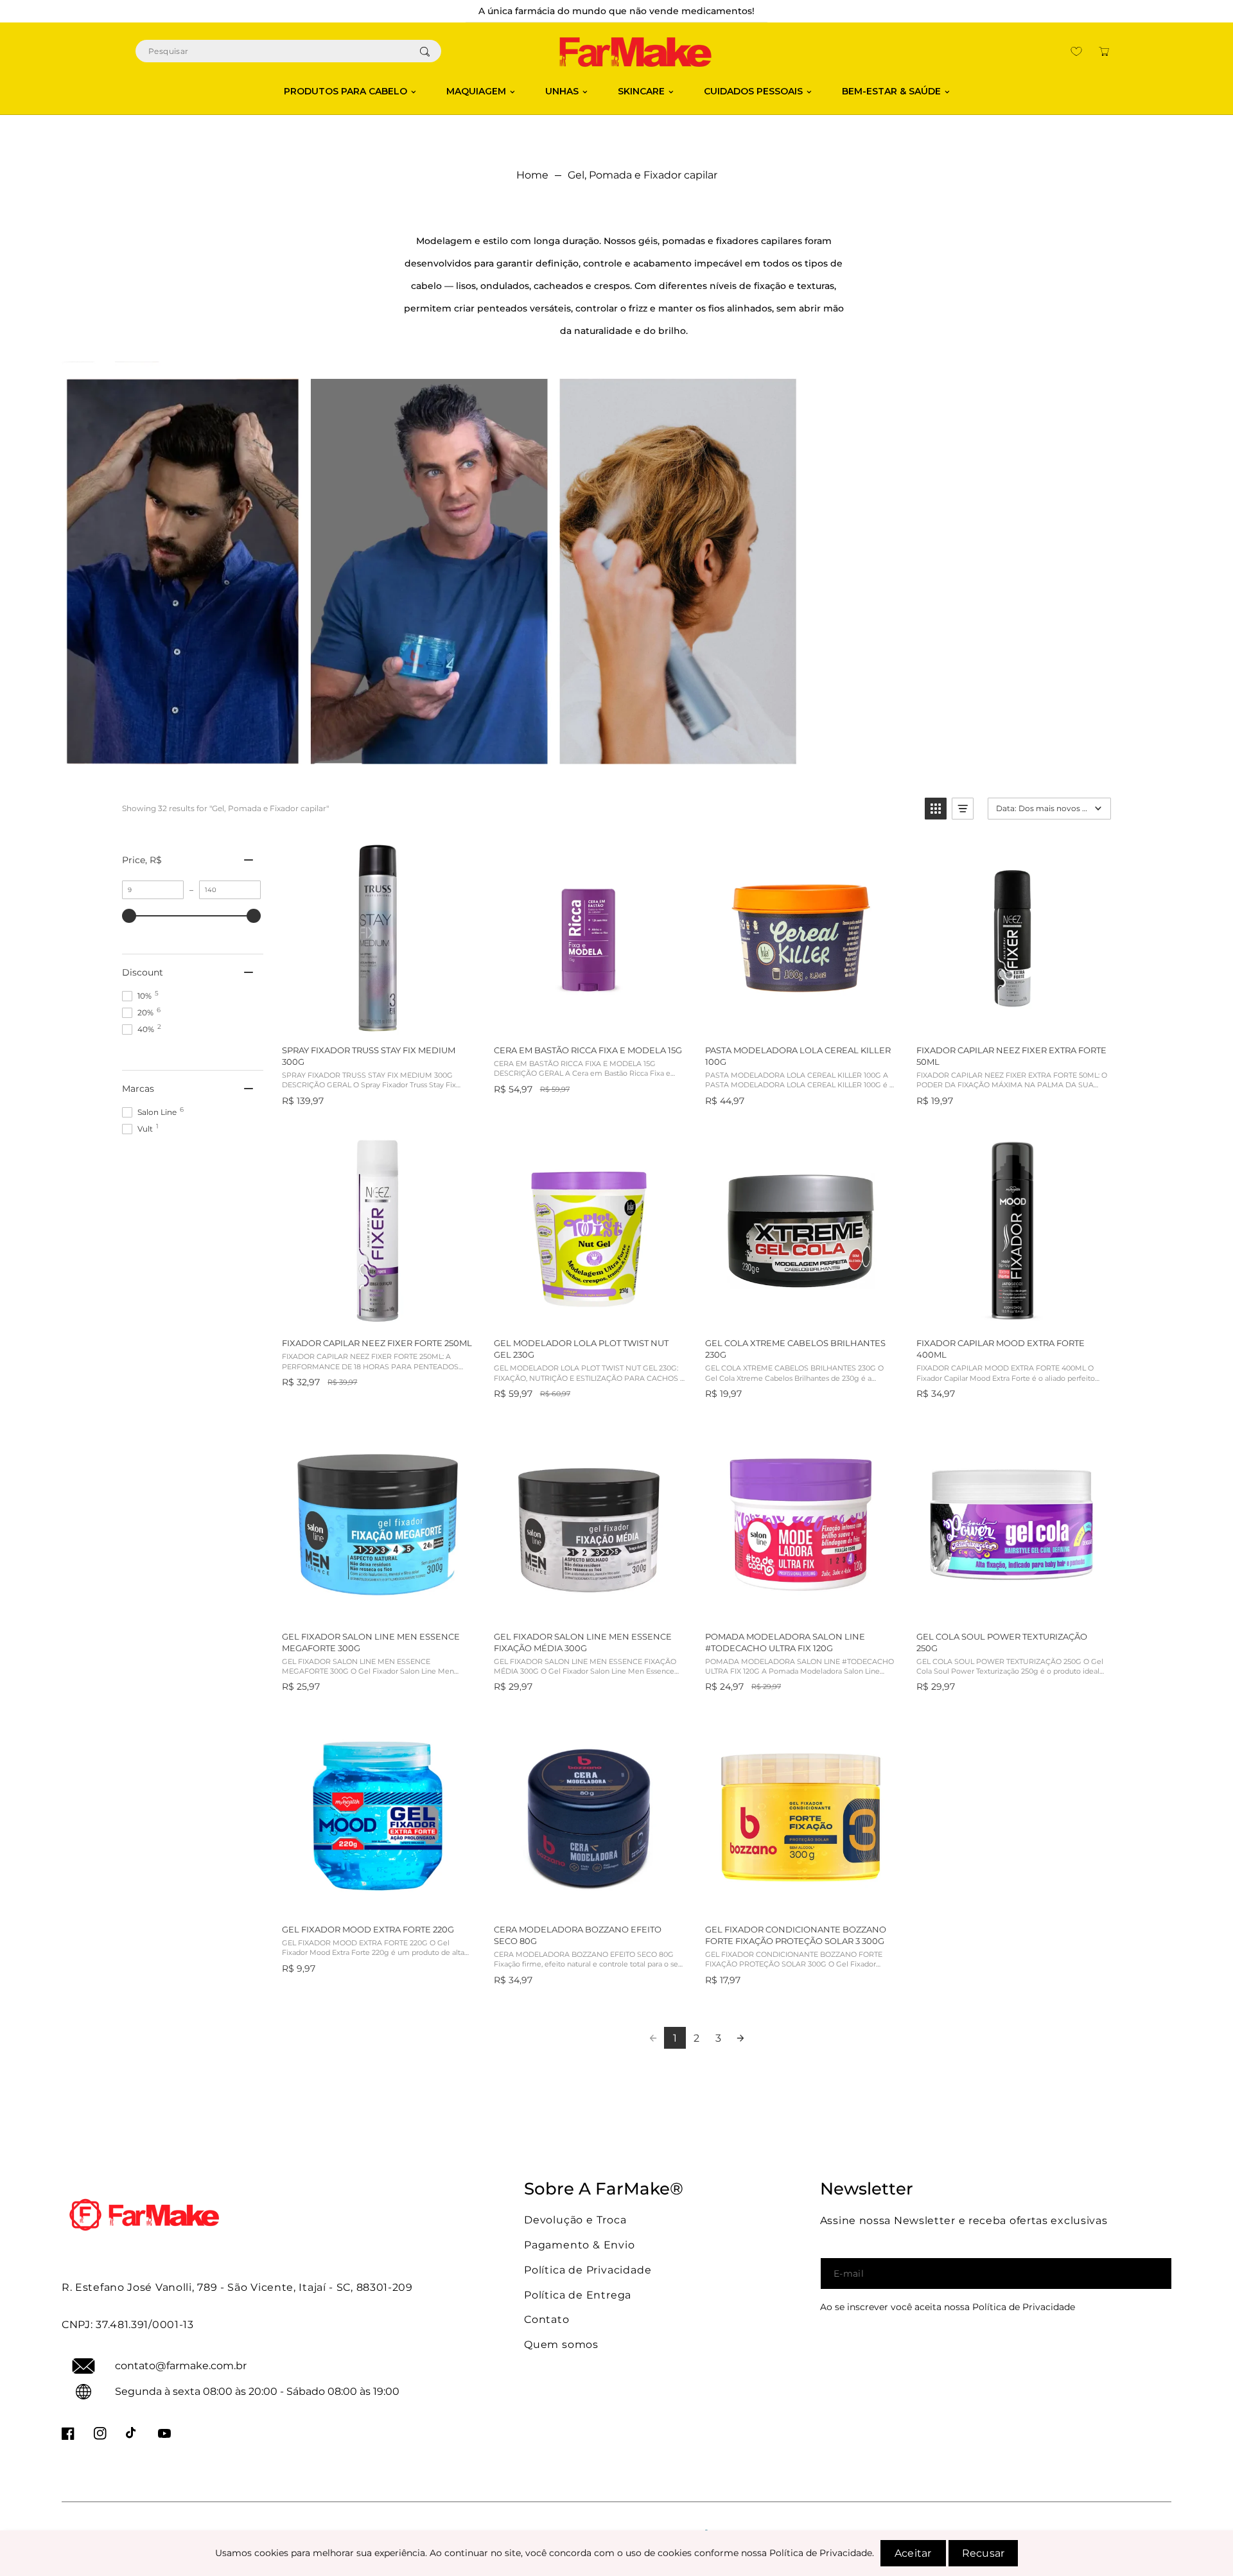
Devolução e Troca (575, 2220)
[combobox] (288, 51)
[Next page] (740, 2038)
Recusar (983, 2553)
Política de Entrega (578, 2295)
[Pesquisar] (424, 51)
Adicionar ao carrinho (377, 1021)
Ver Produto (1011, 1314)
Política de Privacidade (588, 2270)
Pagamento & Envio (580, 2245)
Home (532, 175)
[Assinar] (1150, 2274)
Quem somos (561, 2344)
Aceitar (913, 2553)
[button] (1104, 51)
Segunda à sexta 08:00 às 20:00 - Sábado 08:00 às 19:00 (257, 2391)
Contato (547, 2319)
